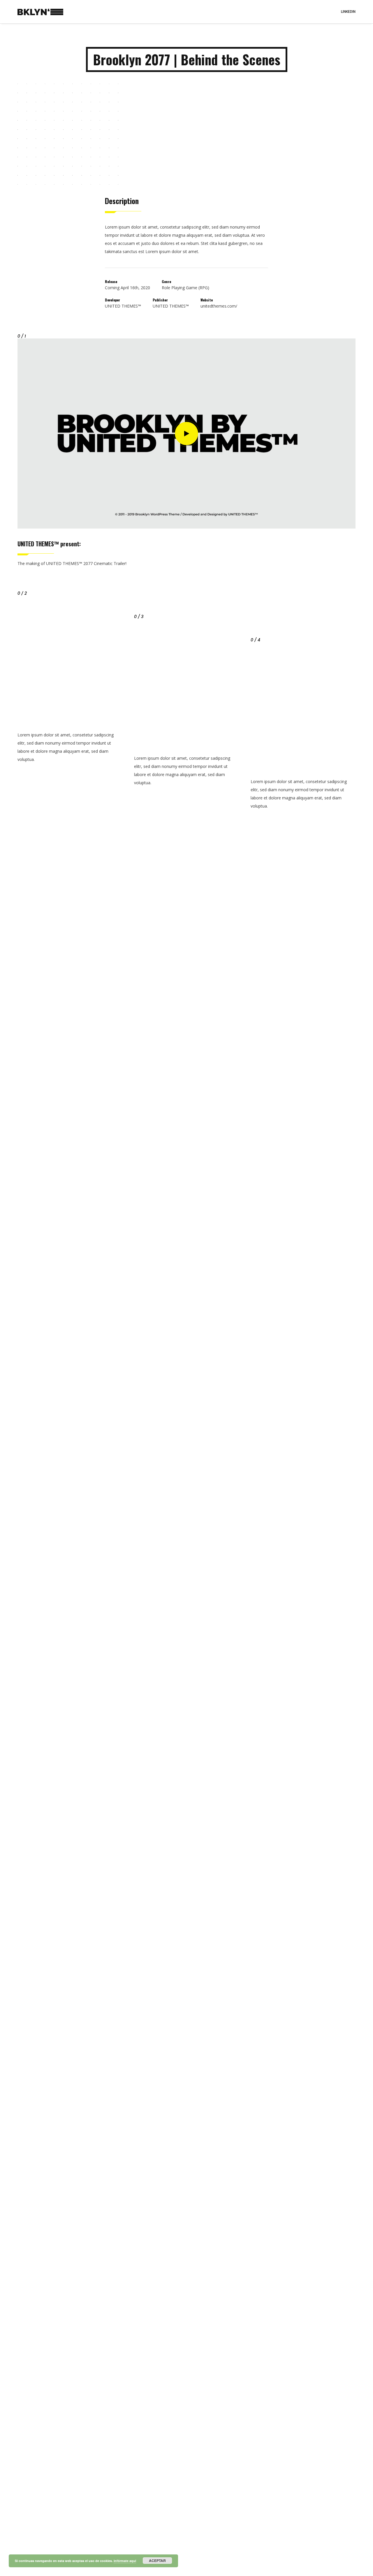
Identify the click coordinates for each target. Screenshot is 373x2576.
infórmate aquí (125, 2561)
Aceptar (157, 2561)
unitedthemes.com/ (219, 306)
